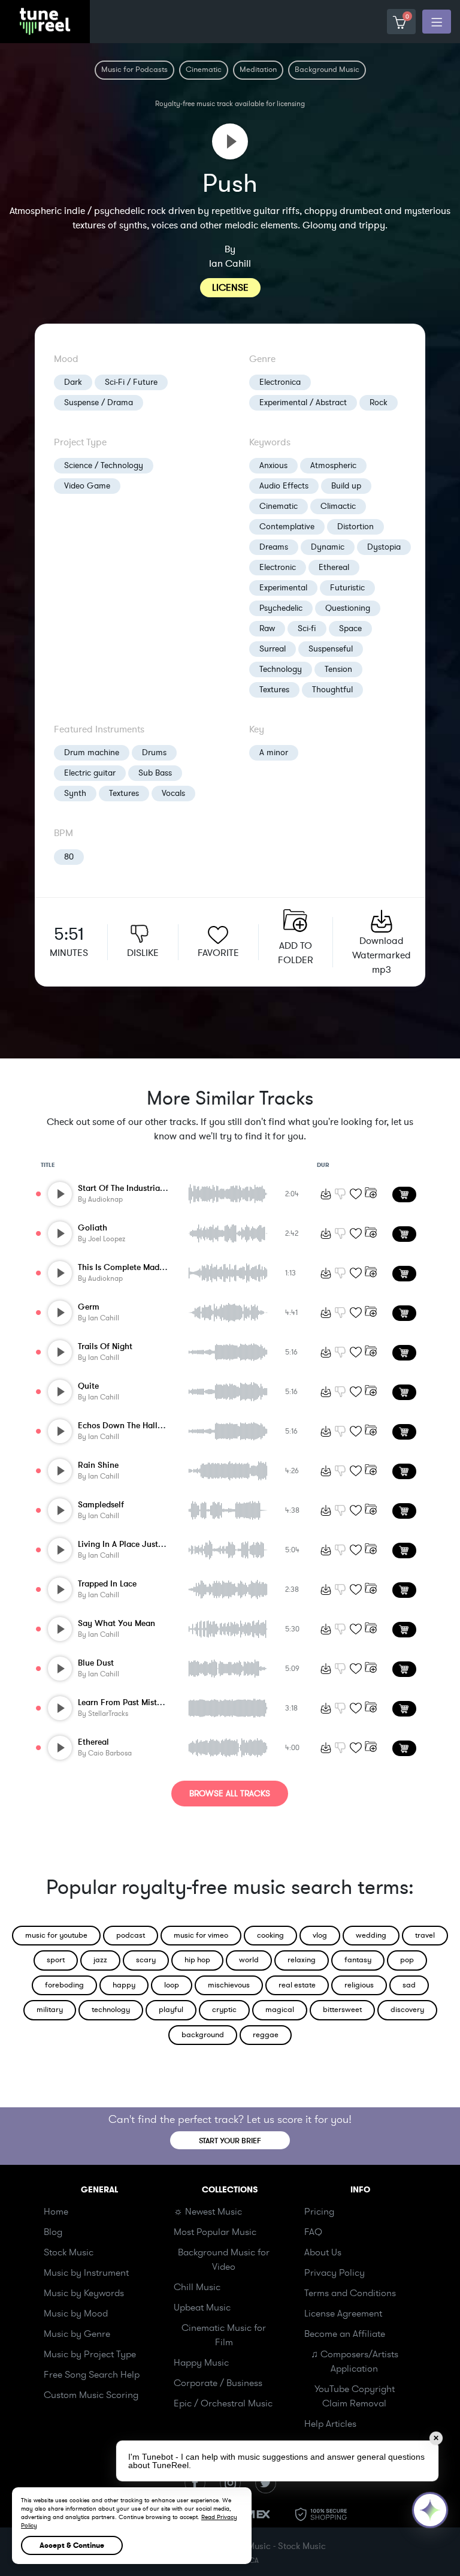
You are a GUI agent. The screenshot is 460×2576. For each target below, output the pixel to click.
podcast (131, 1935)
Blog (53, 2232)
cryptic (224, 2010)
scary (146, 1960)
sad (409, 1985)
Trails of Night (105, 1346)
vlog (320, 1935)
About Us (323, 2252)
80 (69, 857)
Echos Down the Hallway (126, 1426)
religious (359, 1985)
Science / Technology (104, 465)
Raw (267, 628)
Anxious (273, 465)
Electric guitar (90, 773)
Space (350, 628)
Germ (89, 1307)
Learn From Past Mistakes (126, 1702)
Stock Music (69, 2252)
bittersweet (342, 2010)
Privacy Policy (335, 2273)
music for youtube (56, 1935)
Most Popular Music (215, 2232)
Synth (75, 793)
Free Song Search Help (92, 2375)
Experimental (283, 588)
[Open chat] (430, 2510)
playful (171, 2010)
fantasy (358, 1960)
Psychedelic (281, 608)
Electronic (278, 567)
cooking (270, 1935)
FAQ (313, 2232)
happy (124, 1985)
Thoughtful (332, 690)
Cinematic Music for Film (224, 2335)
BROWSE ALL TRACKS (230, 1794)
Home (56, 2212)
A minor (274, 752)
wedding (371, 1935)
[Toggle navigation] (437, 22)
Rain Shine (98, 1465)
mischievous (229, 1985)
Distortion (355, 527)
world (249, 1960)
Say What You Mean (116, 1623)
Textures (274, 690)
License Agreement (343, 2313)
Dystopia (384, 547)
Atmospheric (333, 465)
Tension (338, 669)
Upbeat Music (202, 2307)
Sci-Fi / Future (131, 382)
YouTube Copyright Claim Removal (355, 2396)
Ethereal (334, 567)
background (203, 2035)
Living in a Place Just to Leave (135, 1544)
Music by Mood (76, 2313)
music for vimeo (201, 1935)
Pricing (319, 2212)
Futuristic (347, 588)
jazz (100, 1960)
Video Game (87, 486)
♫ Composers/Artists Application (355, 2361)
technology (111, 2010)
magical (280, 2010)
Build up (346, 486)
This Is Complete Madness (127, 1267)
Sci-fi (307, 628)
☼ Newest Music (208, 2212)
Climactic (338, 506)
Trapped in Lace (107, 1584)
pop (407, 1960)
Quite (88, 1386)
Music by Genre (77, 2334)
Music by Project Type (90, 2354)
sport (56, 1960)
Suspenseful (331, 649)
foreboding (64, 1985)
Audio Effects (284, 486)
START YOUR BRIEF (230, 2141)
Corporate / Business (218, 2383)
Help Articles (330, 2424)
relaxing (302, 1960)
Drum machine (92, 752)
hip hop (197, 1960)
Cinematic (279, 506)
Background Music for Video (224, 2260)
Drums (154, 752)
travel (425, 1935)
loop (172, 1985)
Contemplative (287, 527)
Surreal (273, 649)
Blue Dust (96, 1663)
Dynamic (328, 547)
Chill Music (197, 2287)
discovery (407, 2010)
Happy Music (201, 2363)
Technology (281, 669)
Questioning (348, 608)
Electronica (280, 382)
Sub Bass (155, 773)
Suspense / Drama (99, 402)
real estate (297, 1985)
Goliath (93, 1228)
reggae (266, 2035)
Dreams (274, 547)
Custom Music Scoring (91, 2395)
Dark (73, 382)
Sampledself (101, 1505)
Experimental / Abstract (303, 402)
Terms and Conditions (350, 2293)
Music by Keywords (84, 2293)
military (50, 2010)
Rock (379, 402)
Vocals (173, 793)
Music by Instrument (86, 2273)
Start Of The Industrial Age (128, 1188)
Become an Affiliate (345, 2334)
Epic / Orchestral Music (223, 2403)
